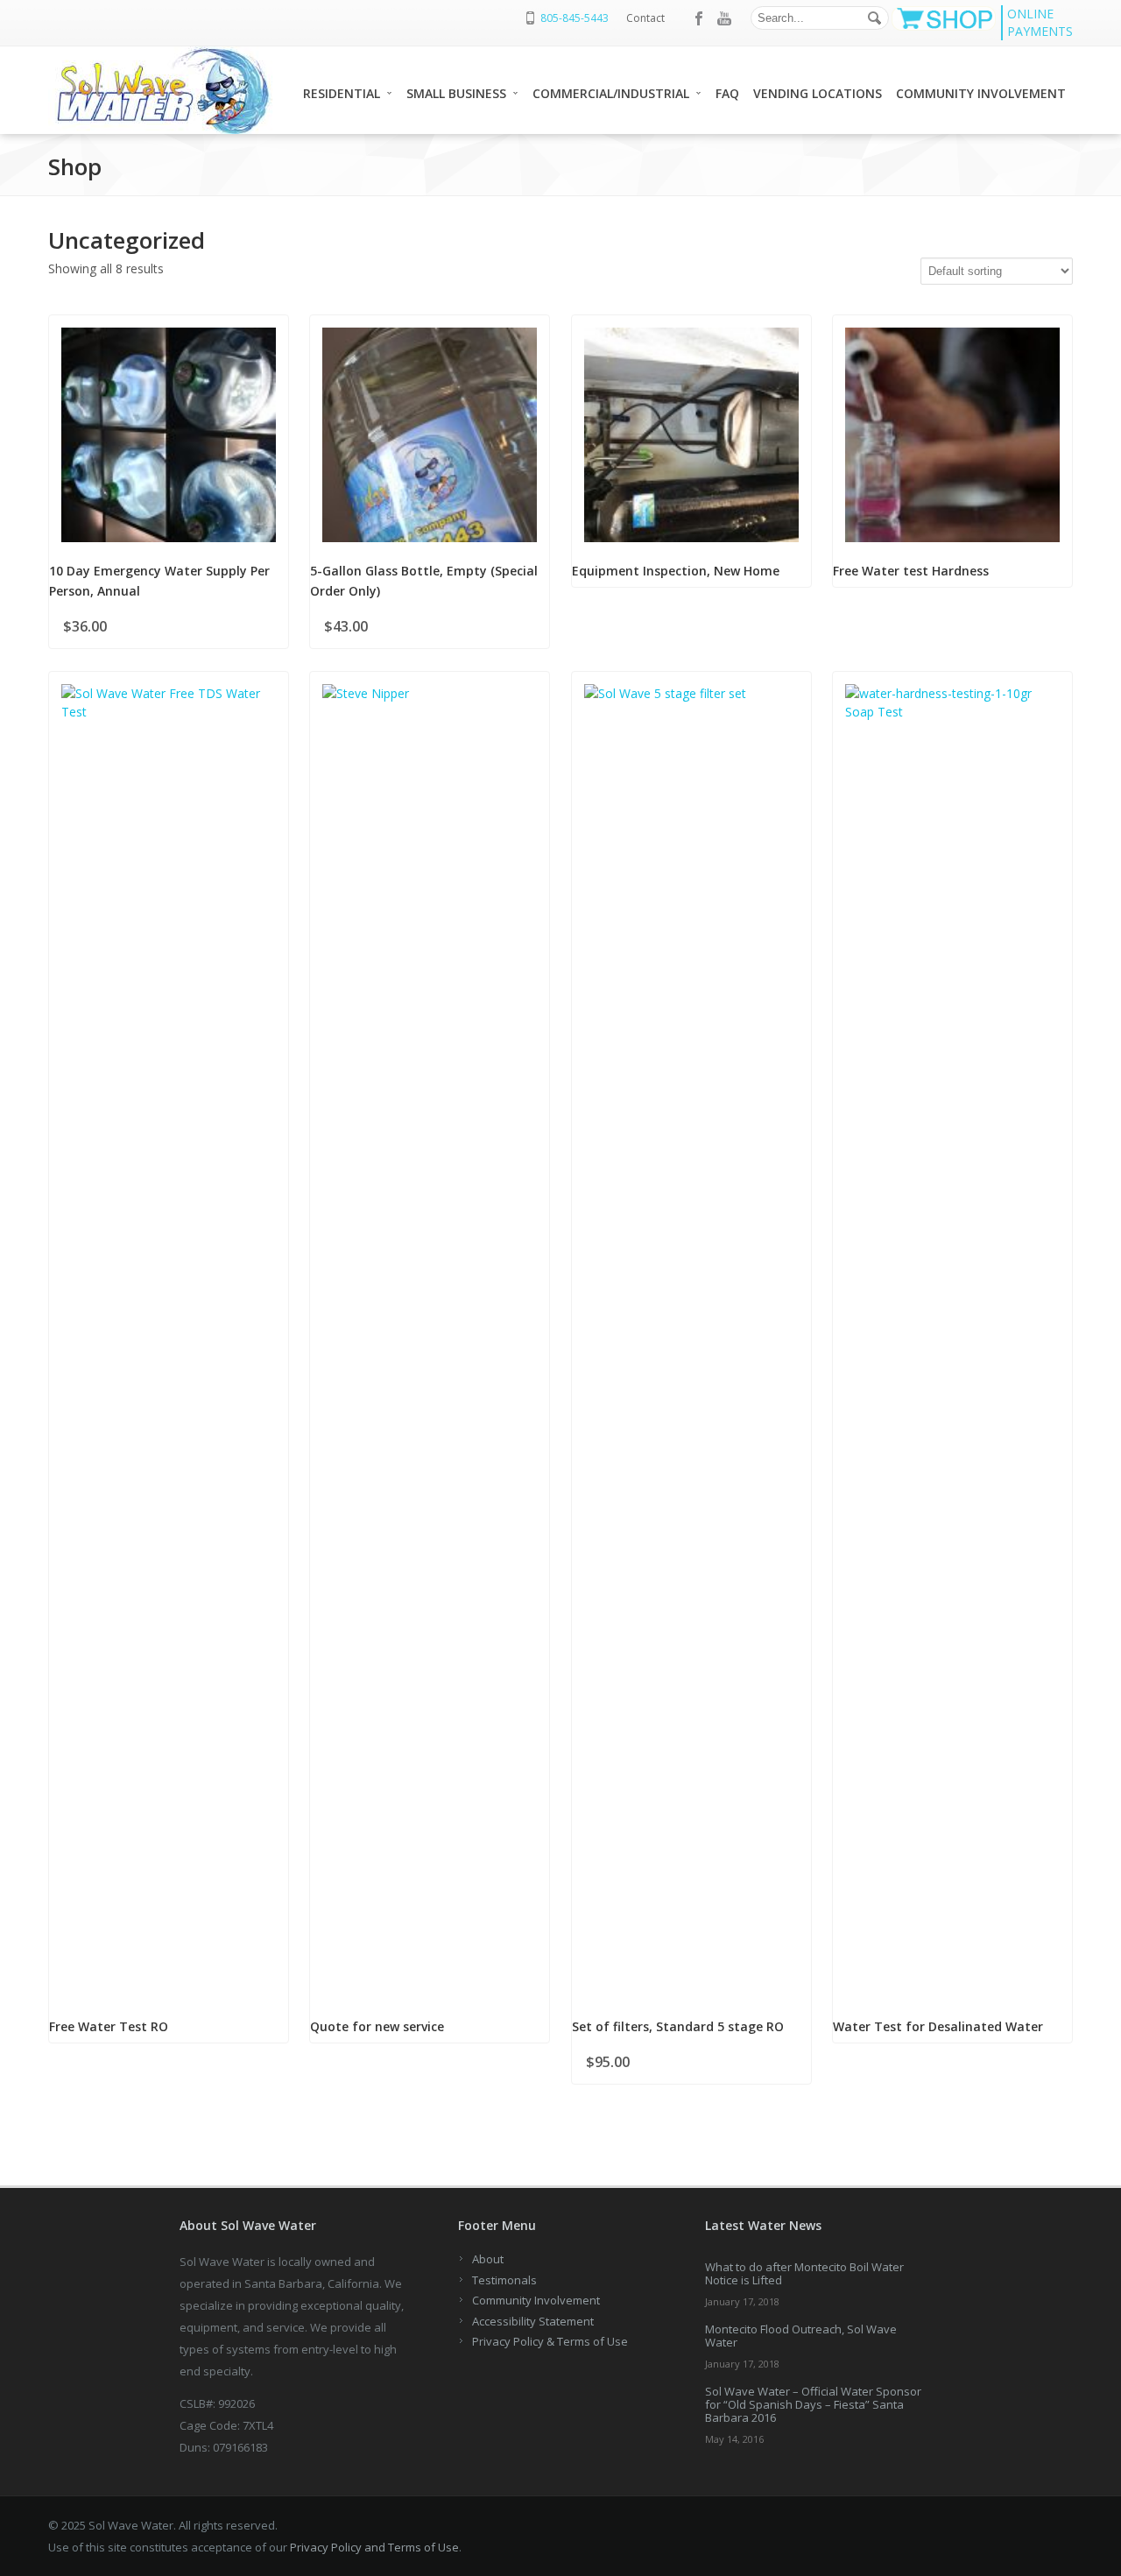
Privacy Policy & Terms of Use (550, 2341)
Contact (645, 18)
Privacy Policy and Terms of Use (374, 2547)
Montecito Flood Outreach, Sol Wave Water (801, 2336)
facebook (700, 18)
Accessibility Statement (533, 2321)
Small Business (456, 93)
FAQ (727, 93)
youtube (724, 18)
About (488, 2259)
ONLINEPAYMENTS (1040, 22)
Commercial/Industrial (611, 93)
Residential (342, 93)
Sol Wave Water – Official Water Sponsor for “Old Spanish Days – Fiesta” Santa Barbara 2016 (813, 2404)
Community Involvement (981, 93)
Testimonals (504, 2280)
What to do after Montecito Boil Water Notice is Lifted (804, 2273)
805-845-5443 (575, 18)
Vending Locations (818, 93)
